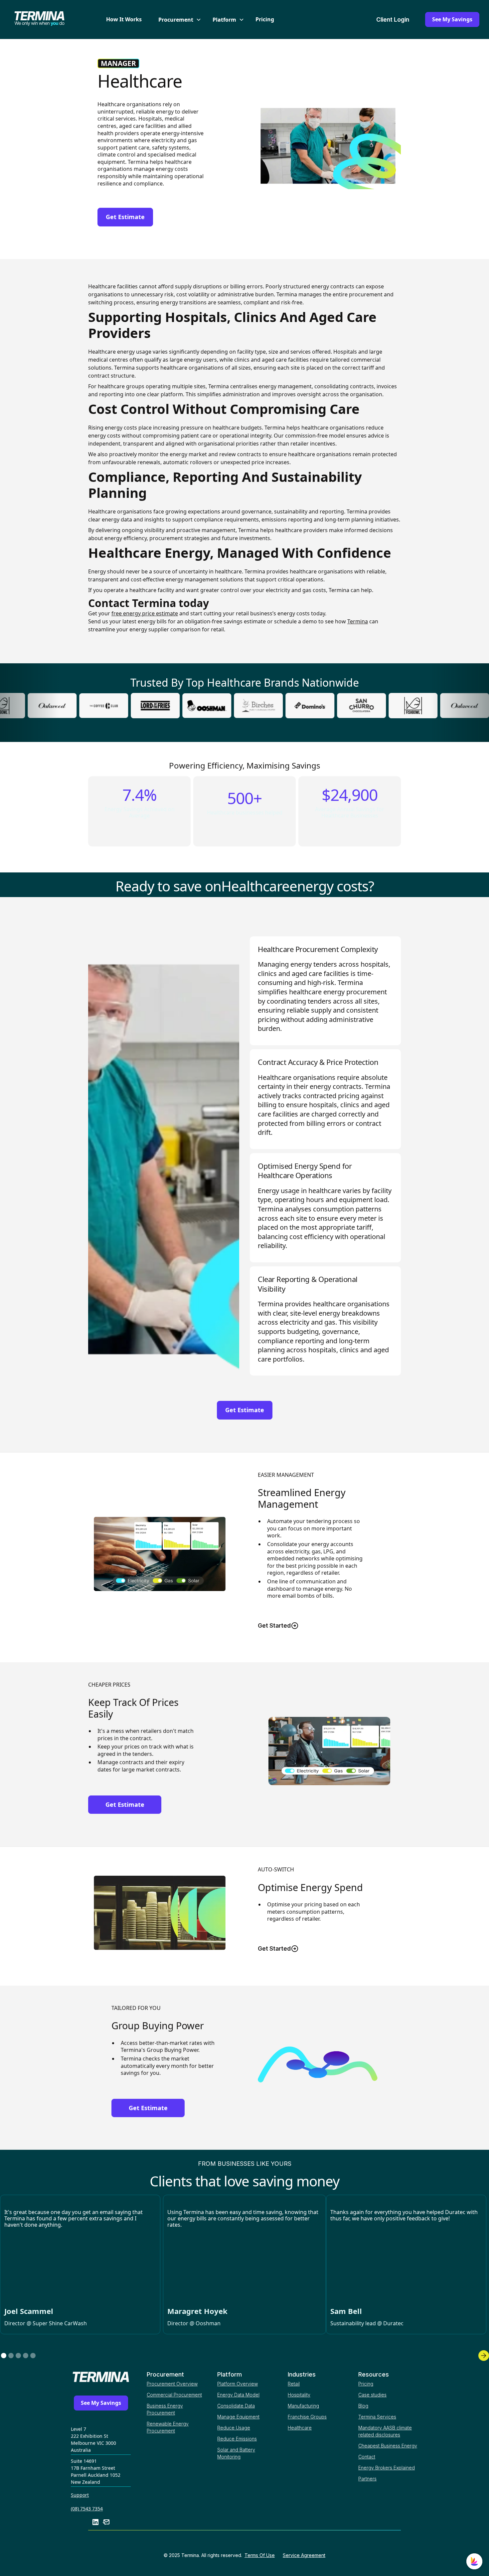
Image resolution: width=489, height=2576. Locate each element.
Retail (294, 2384)
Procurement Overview (172, 2384)
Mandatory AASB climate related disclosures (385, 2431)
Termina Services (377, 2417)
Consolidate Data (236, 2406)
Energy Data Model (238, 2395)
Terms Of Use (260, 2555)
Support (80, 2495)
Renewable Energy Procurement (168, 2427)
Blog (363, 2406)
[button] (177, 20)
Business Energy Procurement (165, 2409)
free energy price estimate (145, 613)
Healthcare (300, 2428)
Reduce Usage (234, 2428)
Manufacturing (303, 2406)
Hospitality (299, 2395)
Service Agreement (304, 2555)
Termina (358, 621)
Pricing (265, 19)
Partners (367, 2479)
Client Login (393, 19)
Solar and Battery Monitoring (236, 2453)
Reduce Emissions (237, 2439)
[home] (51, 20)
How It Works (124, 19)
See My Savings (452, 19)
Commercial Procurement (174, 2395)
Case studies (372, 2395)
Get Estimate (125, 217)
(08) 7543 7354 (87, 2509)
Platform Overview (238, 2384)
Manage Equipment (238, 2417)
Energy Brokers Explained (387, 2468)
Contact (367, 2457)
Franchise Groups (307, 2417)
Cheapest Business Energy (388, 2446)
